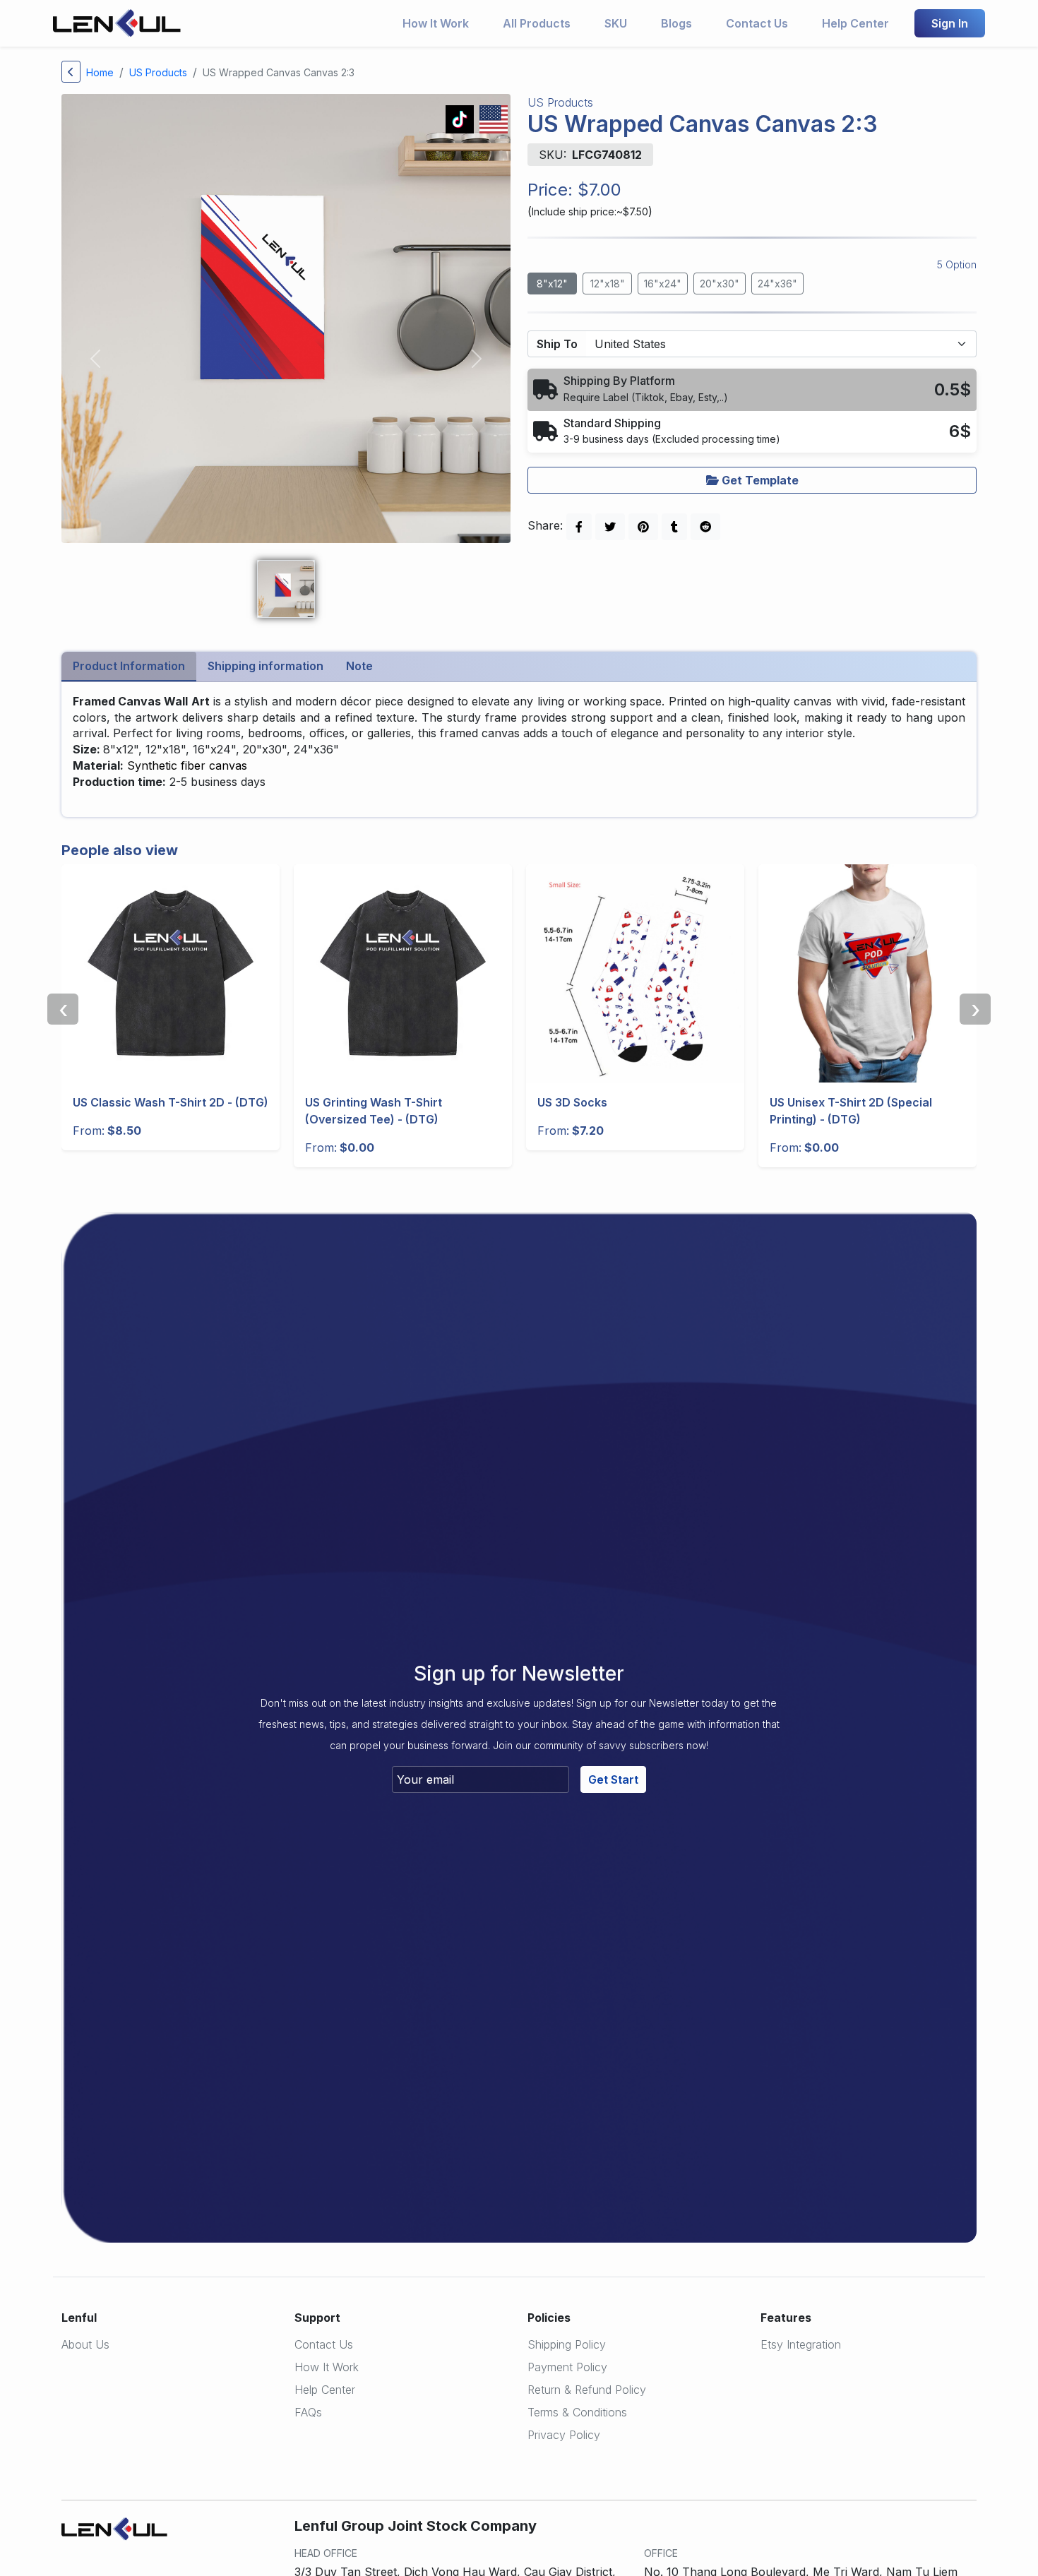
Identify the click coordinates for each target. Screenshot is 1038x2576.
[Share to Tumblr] (674, 527)
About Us (85, 2344)
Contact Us (757, 23)
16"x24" (663, 284)
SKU (616, 23)
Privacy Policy (564, 2435)
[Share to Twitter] (610, 527)
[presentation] (63, 1009)
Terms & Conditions (577, 2412)
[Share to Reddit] (705, 527)
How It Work (436, 23)
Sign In (950, 23)
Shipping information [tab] (266, 666)
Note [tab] (359, 666)
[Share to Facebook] (579, 527)
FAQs (308, 2412)
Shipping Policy (567, 2344)
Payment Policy (567, 2367)
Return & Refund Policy (587, 2390)
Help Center (855, 23)
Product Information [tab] (129, 666)
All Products (537, 23)
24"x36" (777, 284)
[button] (752, 389)
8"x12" (552, 284)
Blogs (676, 23)
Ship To (557, 344)
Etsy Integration (801, 2344)
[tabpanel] (519, 750)
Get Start (613, 1779)
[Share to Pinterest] (643, 527)
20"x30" (720, 284)
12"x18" (608, 284)
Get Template (759, 480)
